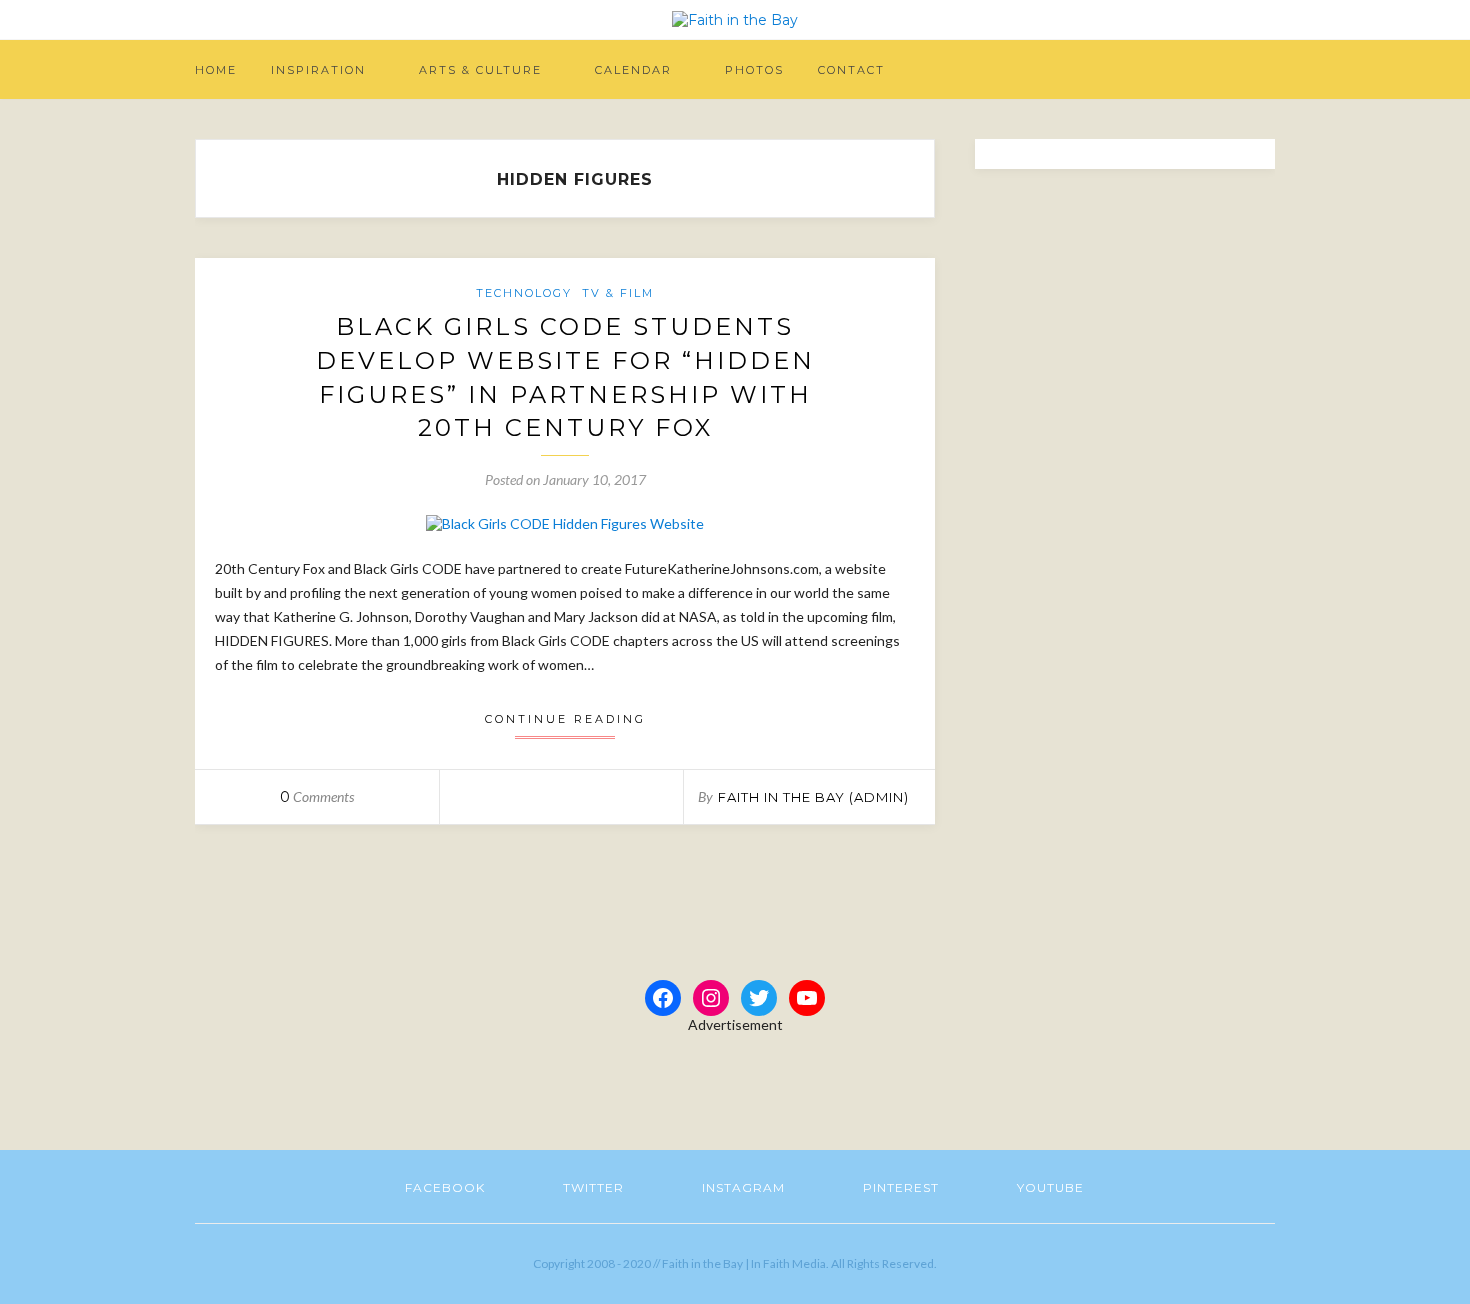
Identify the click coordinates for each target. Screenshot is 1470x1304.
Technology (524, 293)
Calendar (633, 70)
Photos (754, 70)
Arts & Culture (480, 70)
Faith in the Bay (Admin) (813, 797)
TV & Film (618, 293)
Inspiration (318, 70)
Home (216, 70)
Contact (851, 70)
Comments (317, 796)
